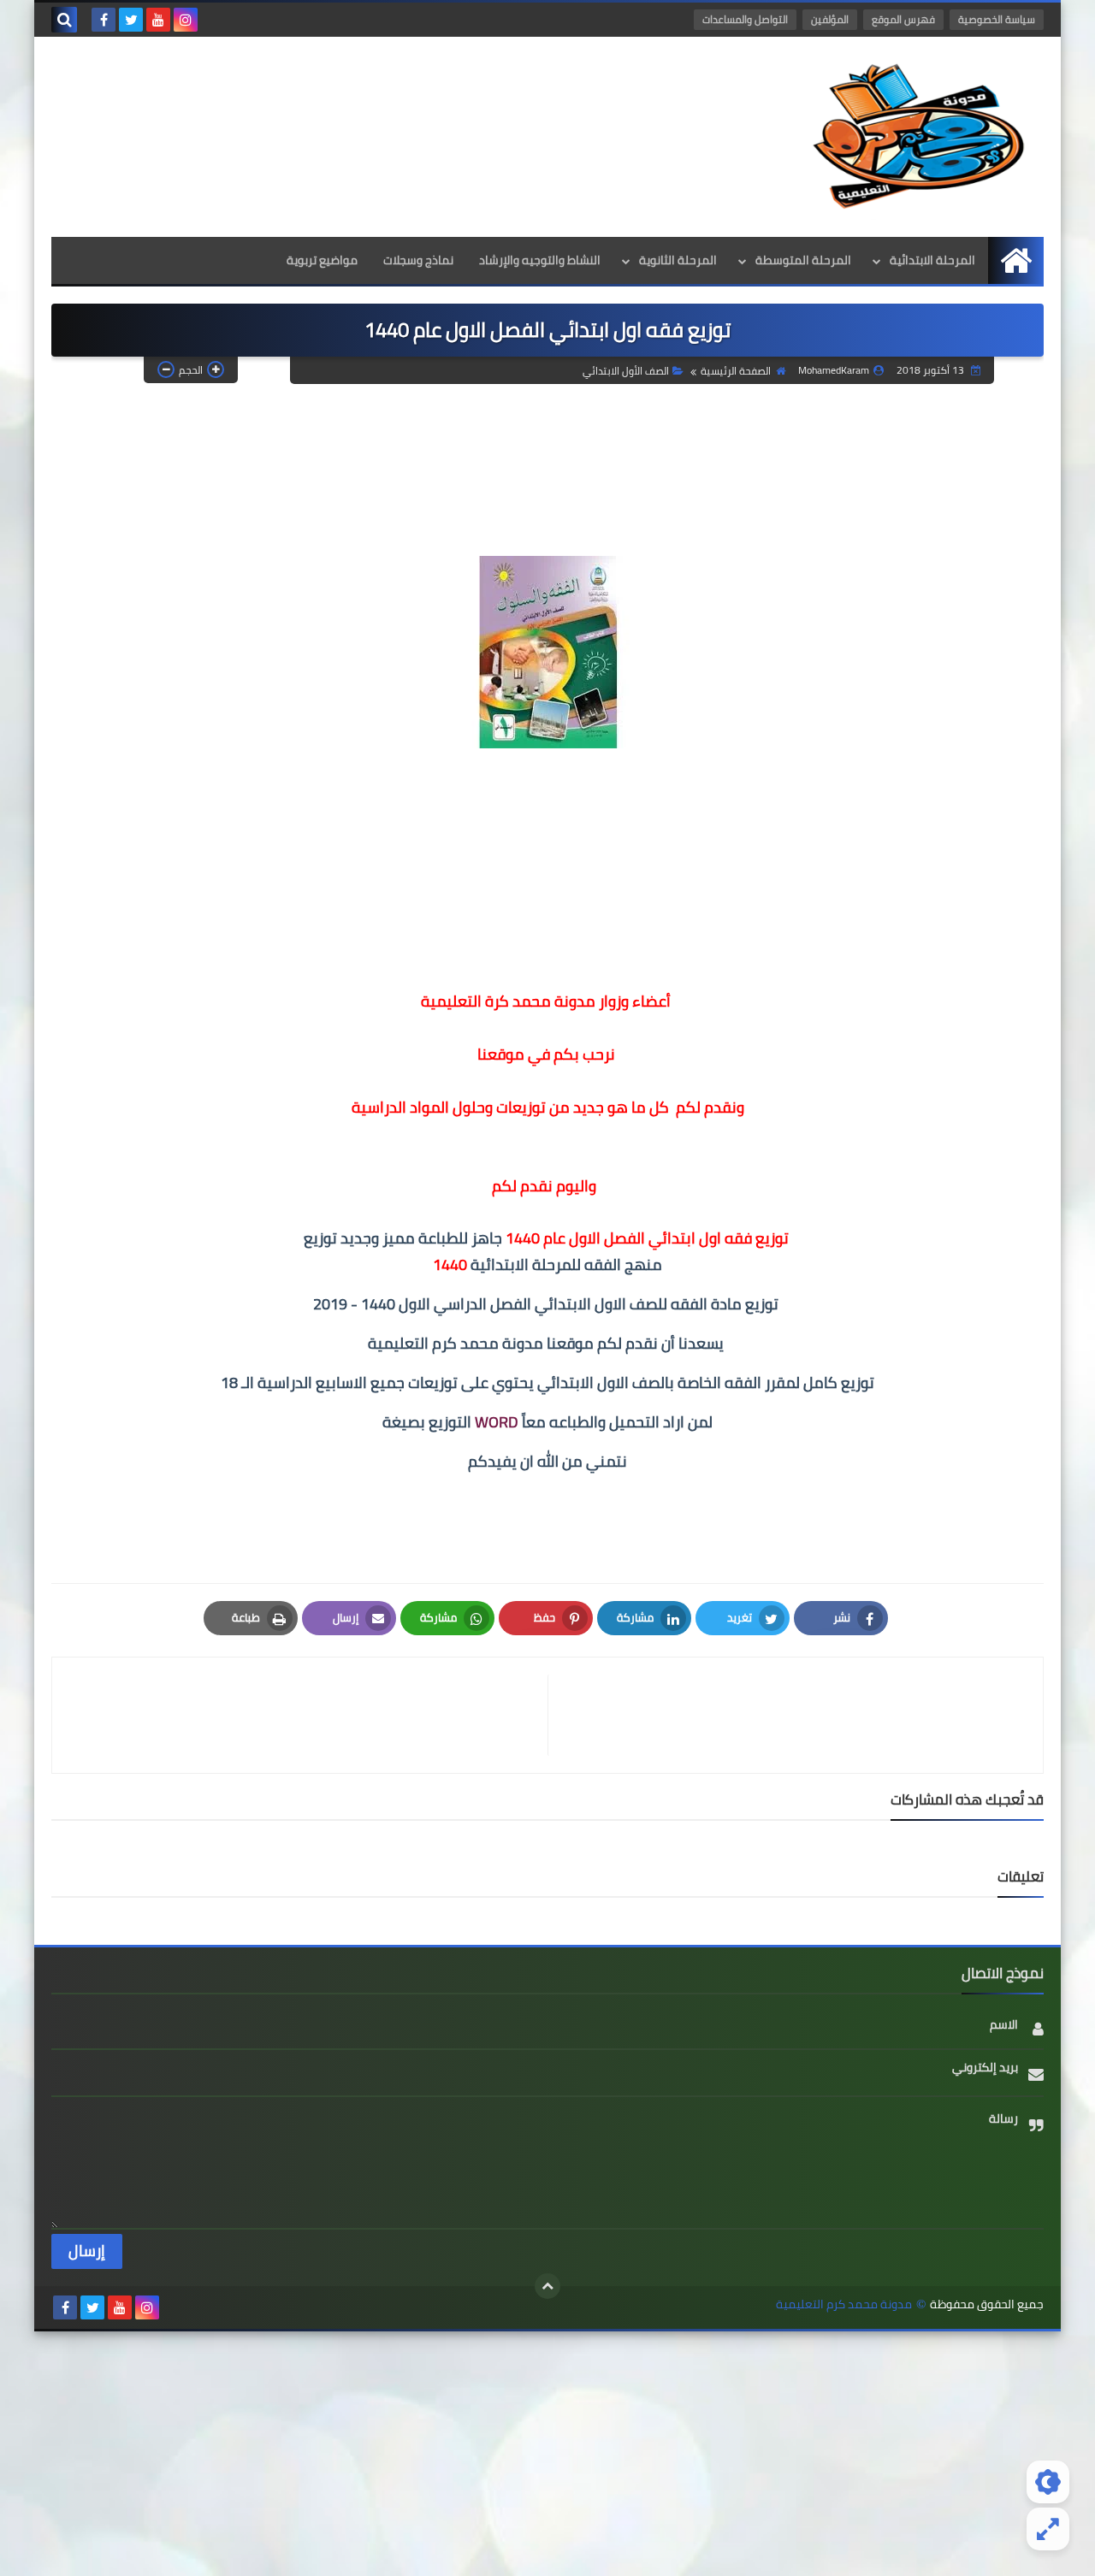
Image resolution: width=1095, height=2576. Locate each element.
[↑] (547, 2286)
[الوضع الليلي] (1048, 2482)
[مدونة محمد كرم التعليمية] (920, 137)
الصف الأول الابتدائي (626, 371)
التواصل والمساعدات (745, 19)
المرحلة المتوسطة (803, 260)
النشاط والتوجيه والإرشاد (540, 260)
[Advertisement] (547, 2451)
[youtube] (158, 20)
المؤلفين (830, 19)
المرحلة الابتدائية (932, 260)
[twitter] (131, 20)
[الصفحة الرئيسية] (1016, 260)
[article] (308, 1715)
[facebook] (104, 20)
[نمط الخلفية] (1048, 2529)
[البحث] (64, 20)
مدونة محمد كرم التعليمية (844, 2304)
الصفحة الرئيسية (736, 371)
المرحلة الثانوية (678, 260)
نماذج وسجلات (418, 260)
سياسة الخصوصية (997, 19)
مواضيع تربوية (322, 260)
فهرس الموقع (903, 19)
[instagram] (186, 20)
